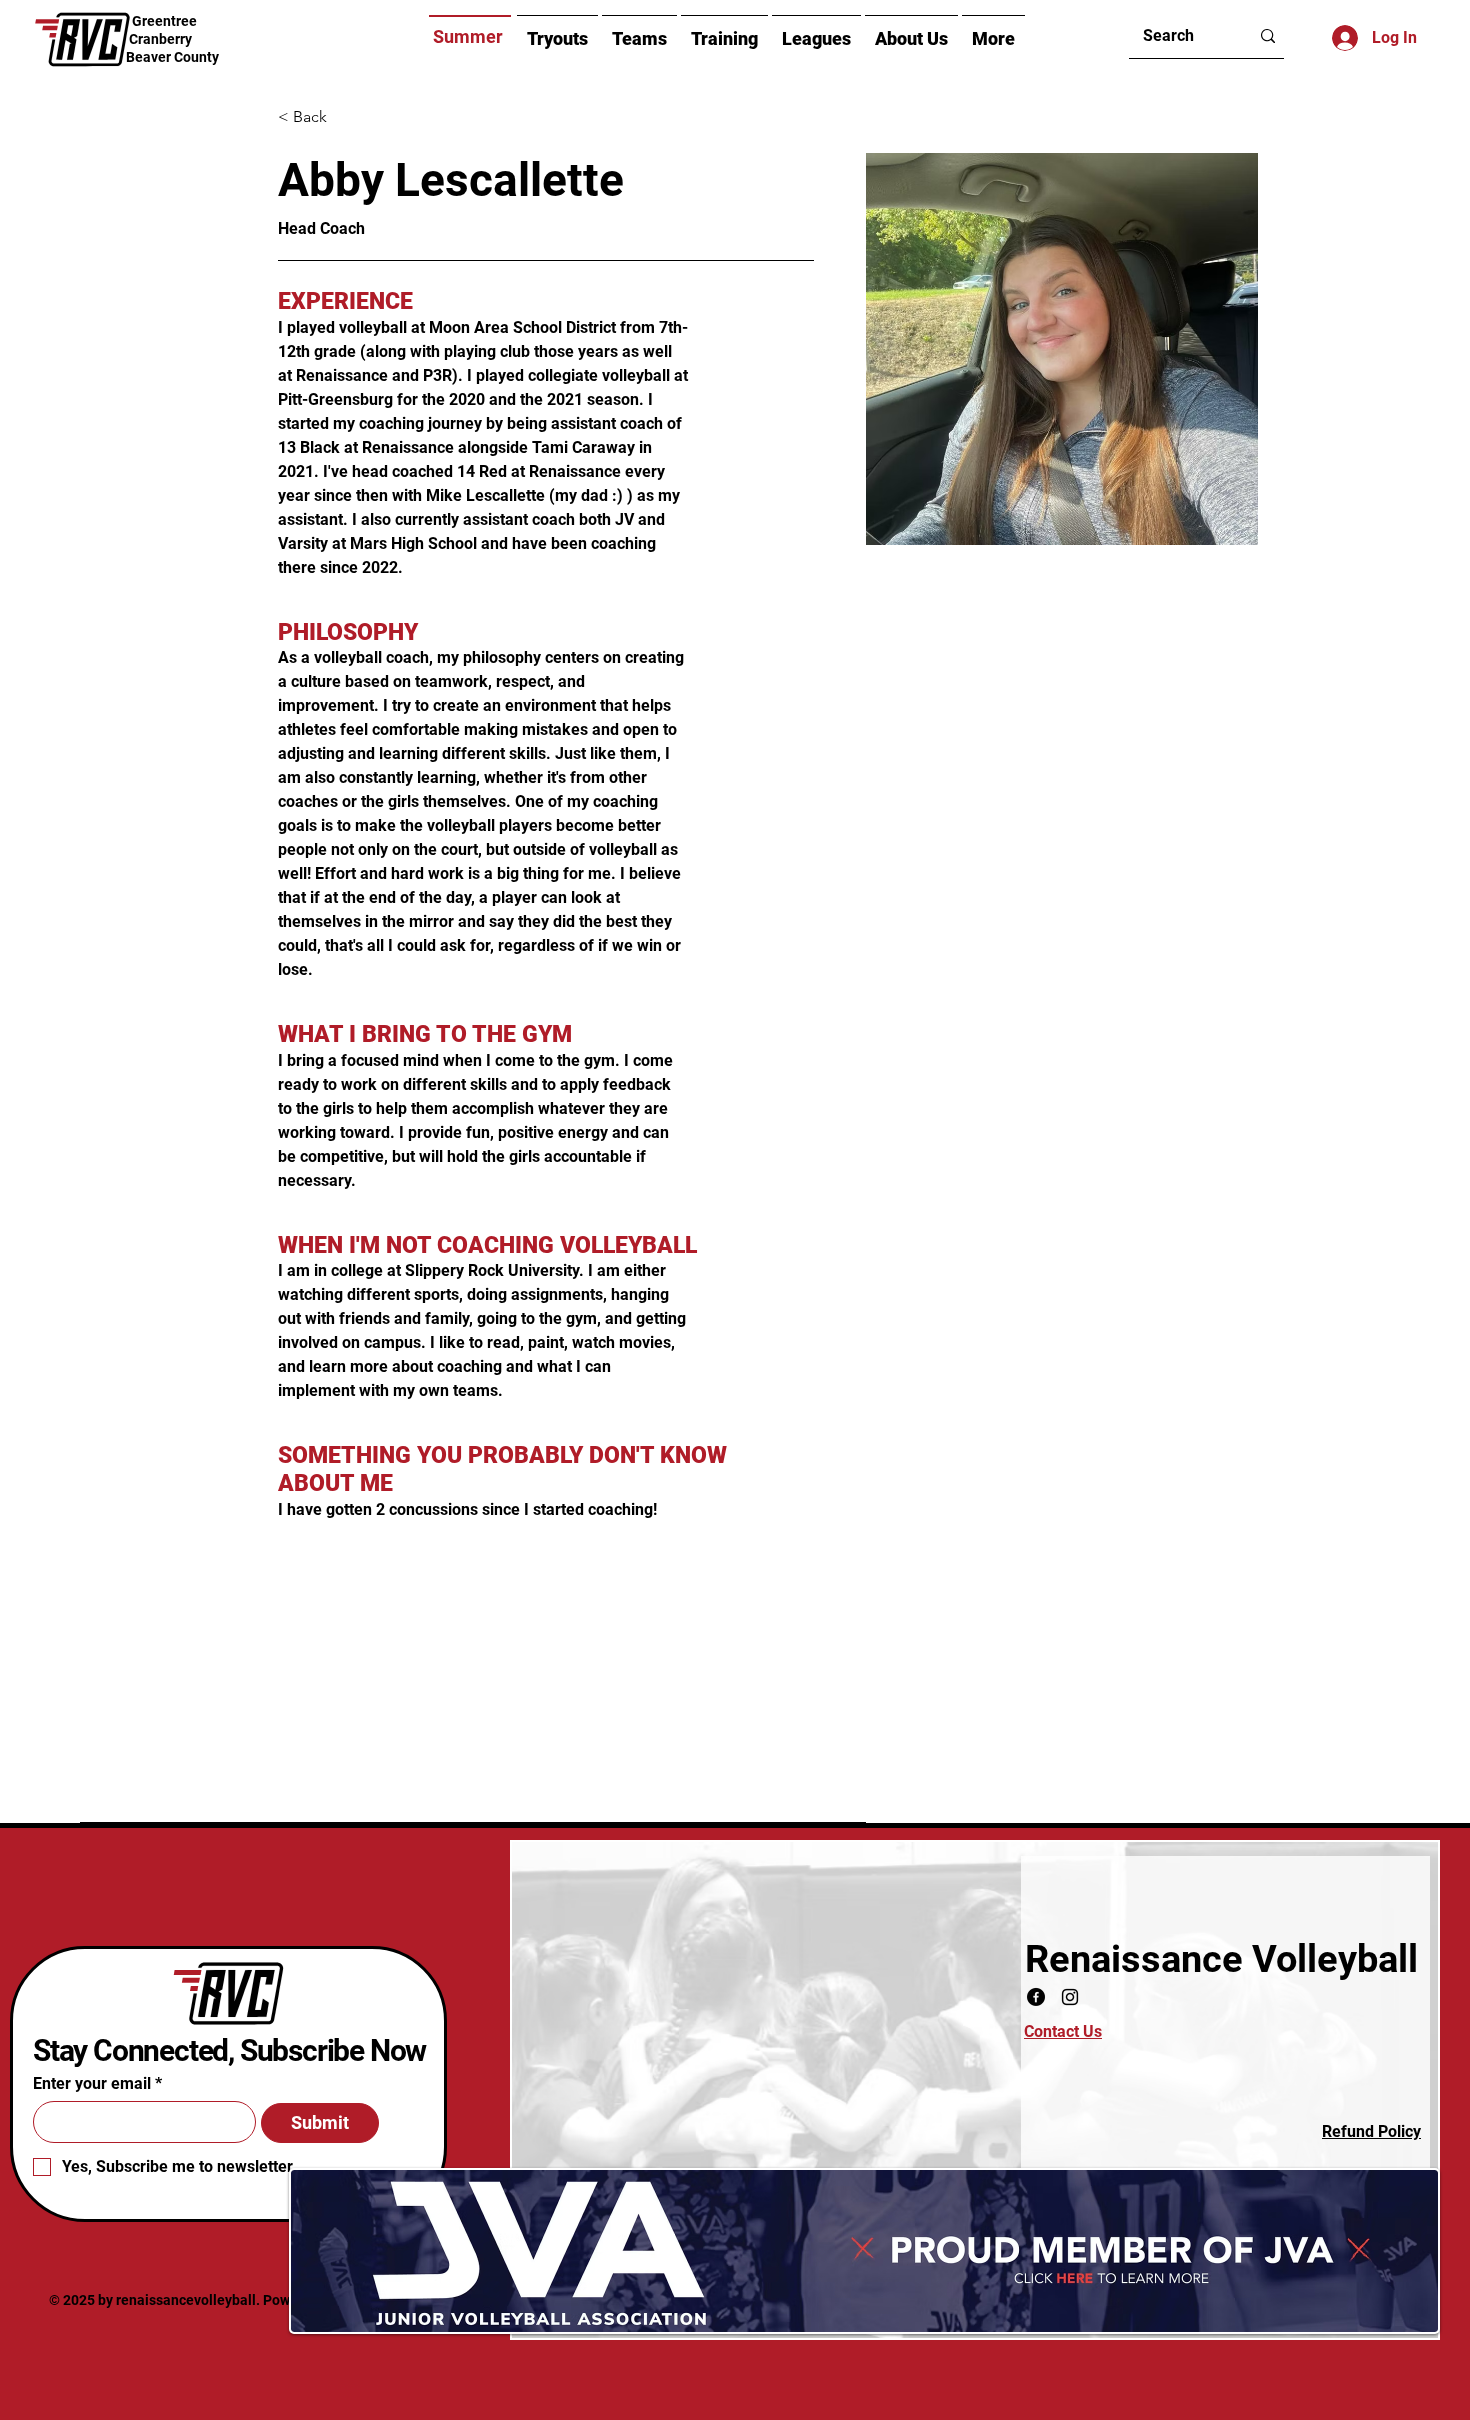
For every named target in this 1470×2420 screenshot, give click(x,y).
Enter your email (92, 2084)
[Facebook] (1036, 1997)
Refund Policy (1371, 2131)
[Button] (172, 40)
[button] (911, 37)
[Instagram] (1070, 1997)
